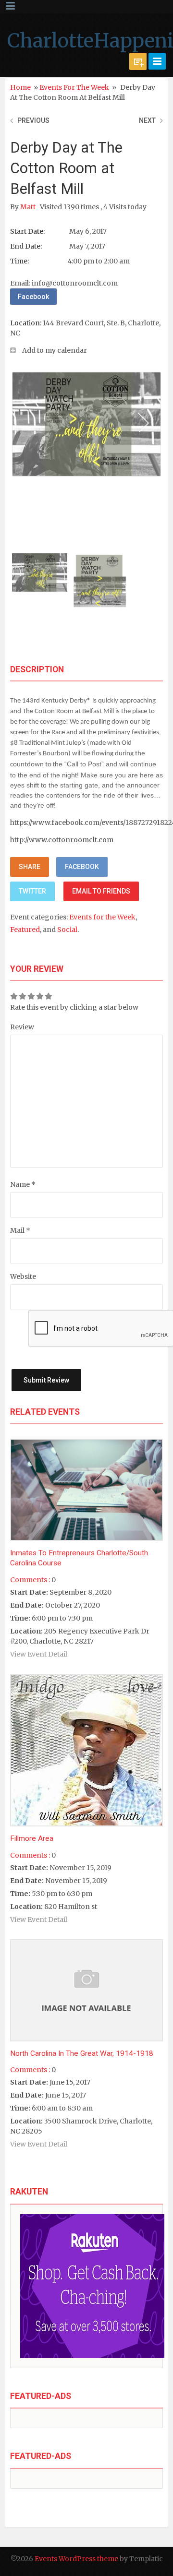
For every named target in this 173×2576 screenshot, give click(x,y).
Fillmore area (32, 1838)
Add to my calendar (55, 350)
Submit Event (138, 61)
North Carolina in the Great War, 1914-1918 (82, 2053)
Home (20, 87)
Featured (25, 930)
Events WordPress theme (76, 2559)
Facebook (33, 297)
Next (147, 120)
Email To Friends (101, 891)
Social (67, 930)
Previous (33, 120)
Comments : (30, 1580)
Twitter (32, 891)
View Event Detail (39, 1654)
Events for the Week (74, 87)
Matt (29, 207)
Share (30, 867)
